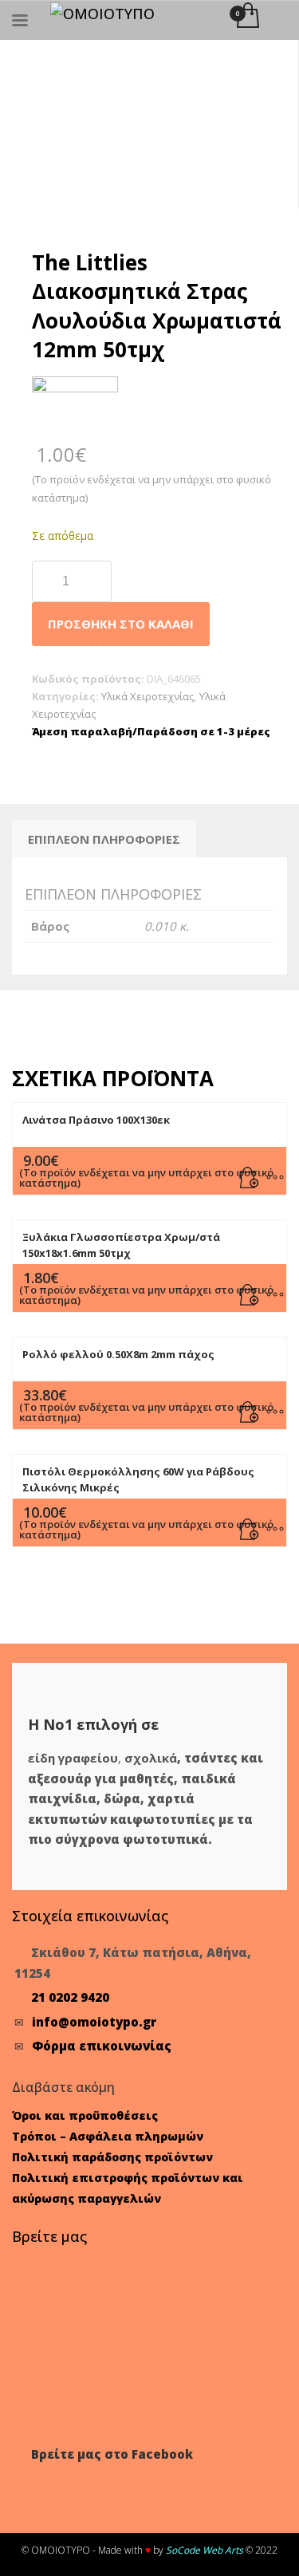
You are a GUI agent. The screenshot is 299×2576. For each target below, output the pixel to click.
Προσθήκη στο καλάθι (121, 624)
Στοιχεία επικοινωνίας (90, 1916)
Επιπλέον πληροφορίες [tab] (104, 839)
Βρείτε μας (49, 2236)
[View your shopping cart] (247, 16)
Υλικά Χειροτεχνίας (148, 696)
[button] (250, 1175)
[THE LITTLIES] (75, 408)
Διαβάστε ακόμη (63, 2087)
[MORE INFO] (269, 1175)
